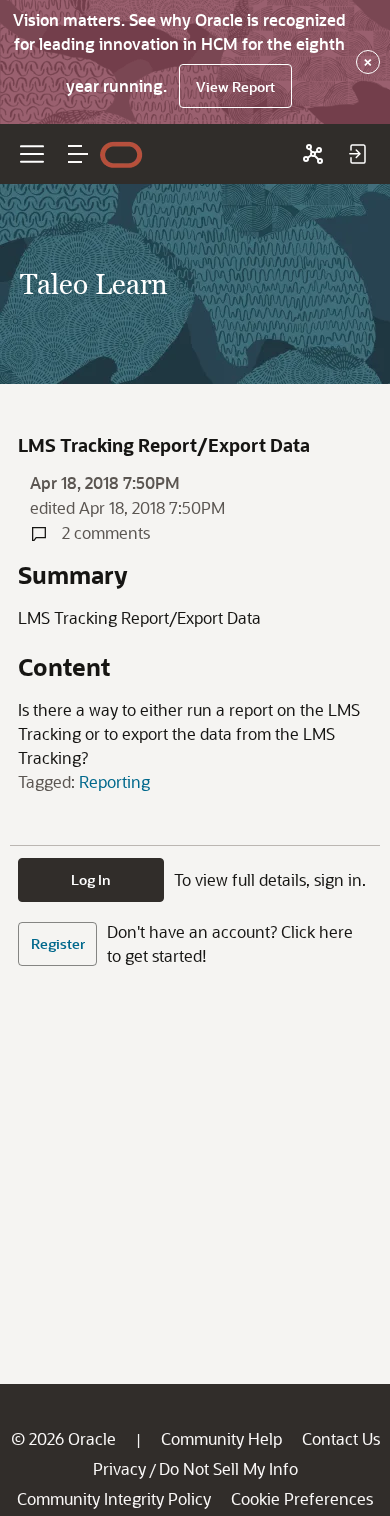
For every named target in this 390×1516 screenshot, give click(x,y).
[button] (78, 154)
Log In (91, 879)
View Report (235, 86)
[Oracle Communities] (313, 154)
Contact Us (341, 1438)
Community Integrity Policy (114, 1498)
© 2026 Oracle (63, 1438)
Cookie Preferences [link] (302, 1498)
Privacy (119, 1468)
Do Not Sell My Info (228, 1468)
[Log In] (357, 154)
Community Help (221, 1438)
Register (58, 943)
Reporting (114, 781)
